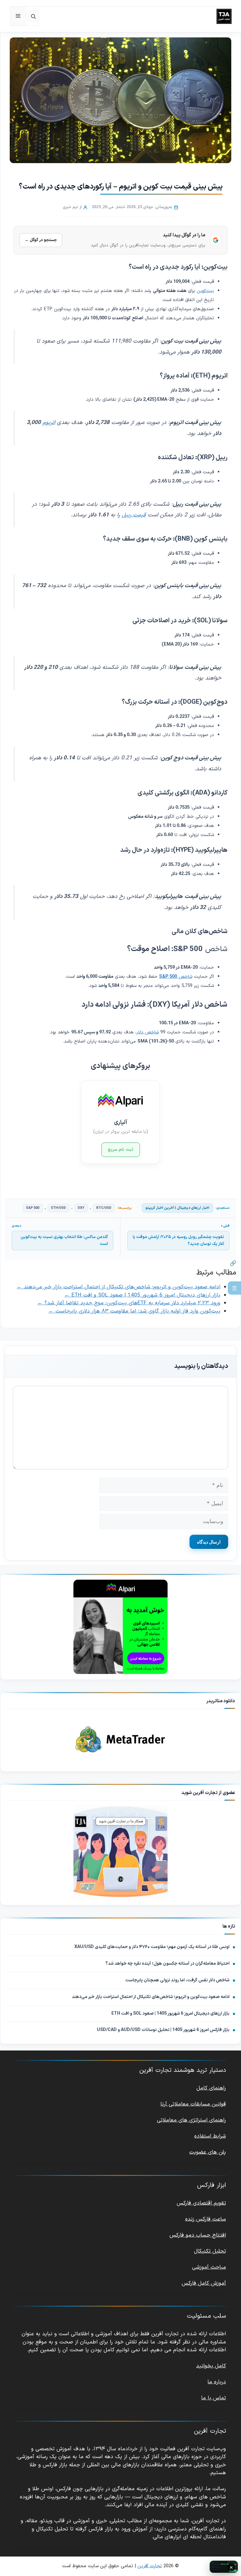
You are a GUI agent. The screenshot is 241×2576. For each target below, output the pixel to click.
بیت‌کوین (205, 291)
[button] (33, 16)
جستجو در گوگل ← (41, 240)
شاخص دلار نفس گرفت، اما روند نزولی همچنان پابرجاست (177, 1980)
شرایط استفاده (210, 2136)
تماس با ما (214, 2398)
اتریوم (49, 423)
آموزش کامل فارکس (204, 2283)
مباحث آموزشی (209, 2267)
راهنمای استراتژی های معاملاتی (191, 2120)
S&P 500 (33, 1208)
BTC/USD (104, 1208)
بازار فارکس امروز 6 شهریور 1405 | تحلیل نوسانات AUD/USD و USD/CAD (163, 2030)
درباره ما (217, 2382)
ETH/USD (59, 1208)
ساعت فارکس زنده (206, 2219)
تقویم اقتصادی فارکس (201, 2203)
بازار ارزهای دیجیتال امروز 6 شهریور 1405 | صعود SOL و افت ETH (170, 2014)
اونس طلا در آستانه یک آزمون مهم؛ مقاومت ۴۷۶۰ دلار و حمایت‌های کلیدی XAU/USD (152, 1947)
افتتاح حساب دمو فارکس (198, 2235)
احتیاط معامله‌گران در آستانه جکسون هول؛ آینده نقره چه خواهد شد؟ (167, 1964)
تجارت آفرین (150, 2566)
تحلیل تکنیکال (210, 2251)
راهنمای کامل (211, 2088)
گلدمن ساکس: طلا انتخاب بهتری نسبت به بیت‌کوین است (64, 1241)
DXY (81, 1208)
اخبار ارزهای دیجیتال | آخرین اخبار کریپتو (177, 1208)
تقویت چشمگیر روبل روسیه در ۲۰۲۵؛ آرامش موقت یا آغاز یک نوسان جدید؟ (178, 1241)
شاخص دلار (148, 1032)
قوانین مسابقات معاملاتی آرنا (193, 2104)
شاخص (176, 977)
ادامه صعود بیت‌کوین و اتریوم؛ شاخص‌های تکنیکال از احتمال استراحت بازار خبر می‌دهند (151, 1997)
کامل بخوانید (211, 2366)
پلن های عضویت (208, 2152)
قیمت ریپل (134, 515)
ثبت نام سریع (121, 1150)
